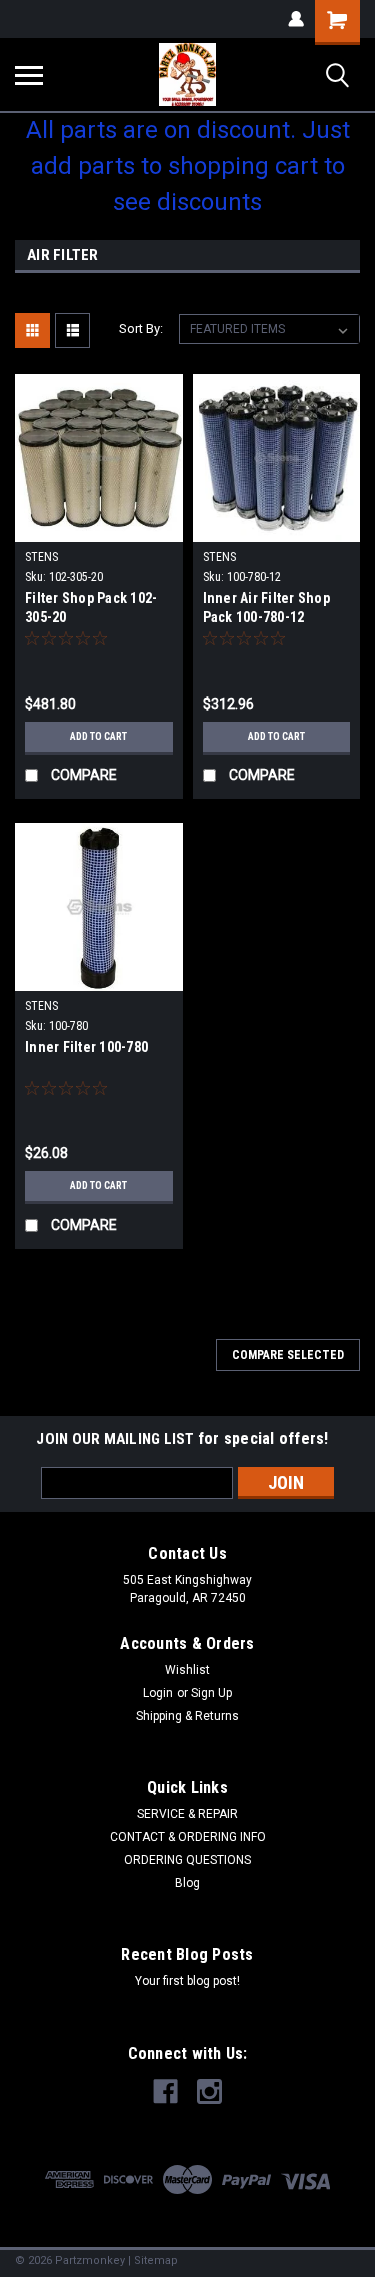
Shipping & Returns (187, 1716)
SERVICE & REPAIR (187, 1814)
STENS (41, 557)
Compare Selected (288, 1355)
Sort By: (141, 328)
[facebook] (165, 2091)
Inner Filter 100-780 (86, 1047)
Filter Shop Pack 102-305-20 (91, 607)
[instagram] (209, 2091)
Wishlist (187, 1670)
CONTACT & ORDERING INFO (188, 1837)
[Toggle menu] (29, 75)
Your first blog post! (187, 1981)
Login (158, 1693)
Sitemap (156, 2260)
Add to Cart (98, 736)
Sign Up (211, 1693)
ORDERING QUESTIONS (187, 1860)
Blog (187, 1883)
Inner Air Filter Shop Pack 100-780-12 (266, 607)
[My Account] (296, 19)
